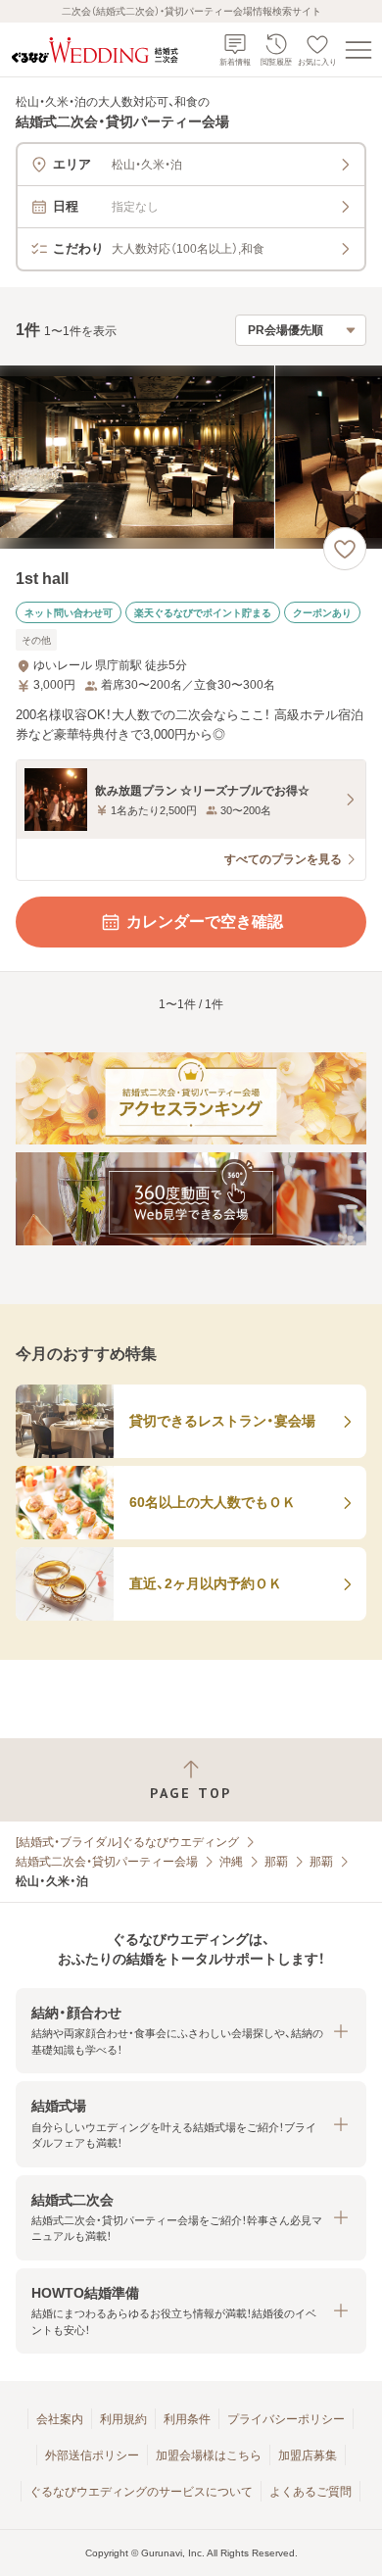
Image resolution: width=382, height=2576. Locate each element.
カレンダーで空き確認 (205, 922)
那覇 (276, 1862)
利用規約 (123, 2419)
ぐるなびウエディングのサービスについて (141, 2492)
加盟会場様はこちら (209, 2455)
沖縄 (231, 1862)
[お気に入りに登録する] (345, 549)
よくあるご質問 (310, 2492)
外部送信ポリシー (92, 2455)
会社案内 (60, 2419)
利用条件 (187, 2419)
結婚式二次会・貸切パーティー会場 (107, 1862)
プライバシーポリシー (286, 2419)
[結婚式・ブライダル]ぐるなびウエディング (127, 1842)
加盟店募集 (308, 2455)
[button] (191, 2031)
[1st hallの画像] (191, 457)
